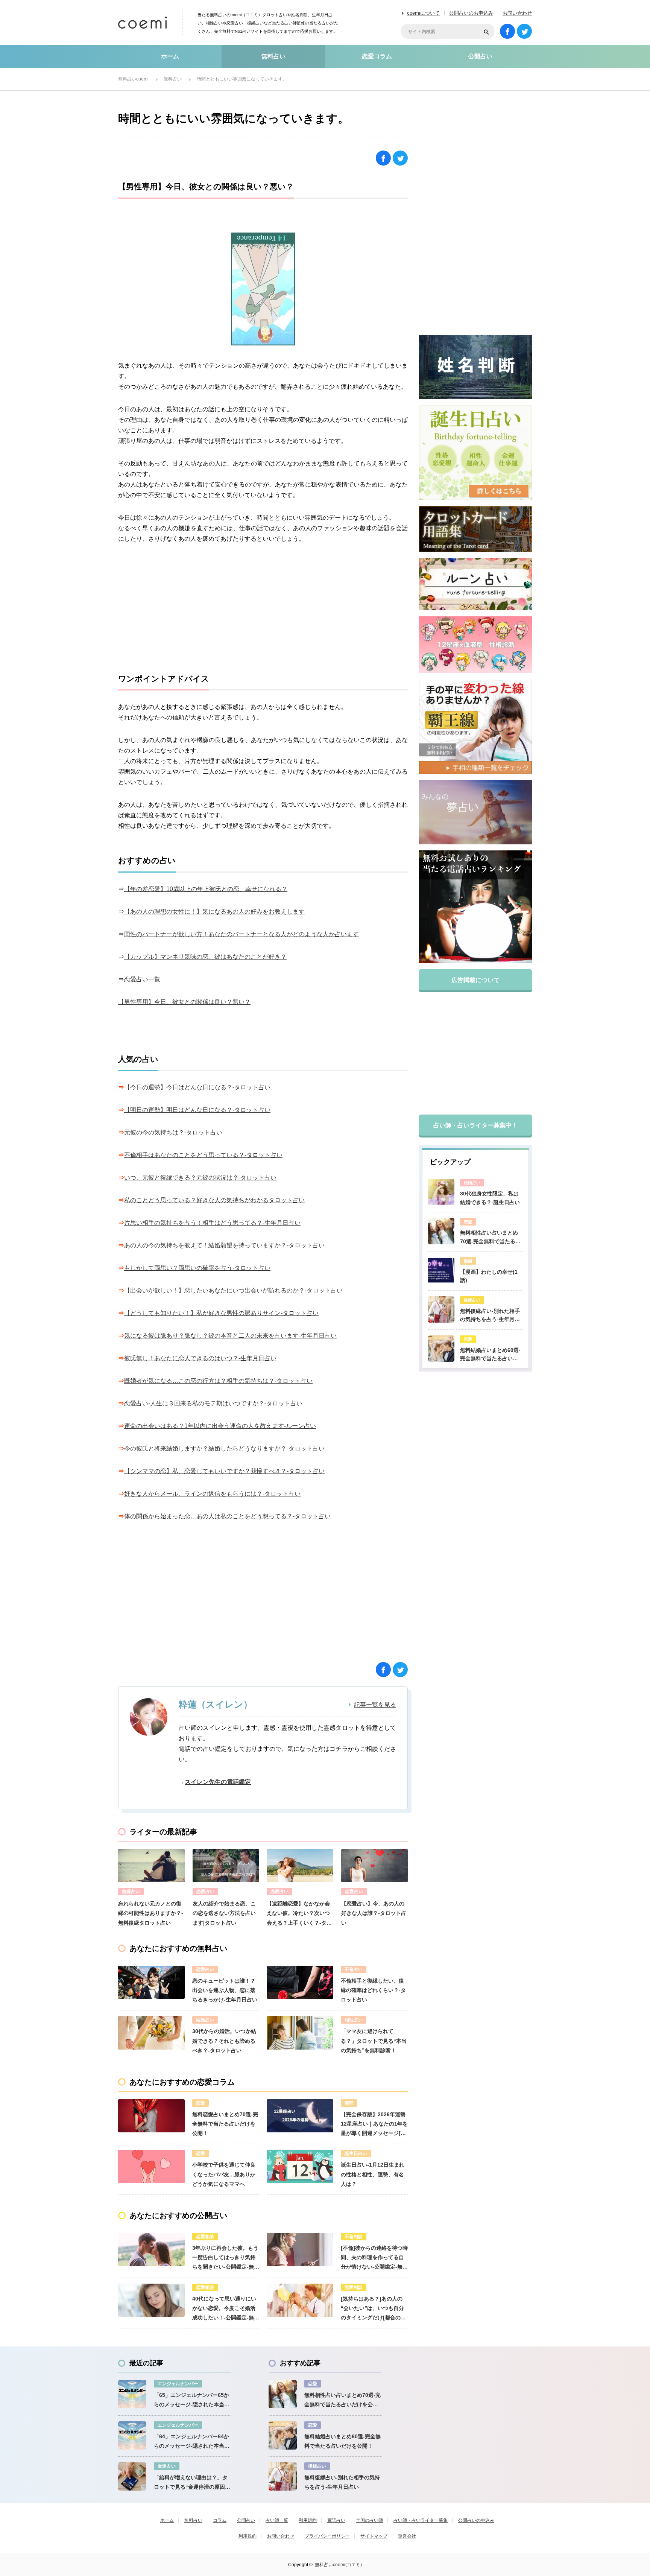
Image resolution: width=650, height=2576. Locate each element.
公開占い (480, 56)
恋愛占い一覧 (142, 979)
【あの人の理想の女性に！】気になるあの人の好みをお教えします (214, 912)
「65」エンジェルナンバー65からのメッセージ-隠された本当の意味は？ (192, 2401)
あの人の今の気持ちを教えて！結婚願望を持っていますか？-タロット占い (224, 1245)
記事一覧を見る (375, 1705)
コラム (220, 2520)
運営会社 (407, 2536)
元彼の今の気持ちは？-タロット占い (173, 1132)
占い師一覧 (277, 2520)
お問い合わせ (517, 13)
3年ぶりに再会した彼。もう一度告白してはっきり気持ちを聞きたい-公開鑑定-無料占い (226, 2258)
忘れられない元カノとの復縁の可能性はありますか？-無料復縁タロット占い (151, 1913)
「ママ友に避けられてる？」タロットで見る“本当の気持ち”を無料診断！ (374, 2041)
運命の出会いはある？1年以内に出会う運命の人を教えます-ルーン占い (220, 1426)
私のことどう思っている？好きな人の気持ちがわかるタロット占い (214, 1200)
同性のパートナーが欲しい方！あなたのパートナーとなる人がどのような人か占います (241, 934)
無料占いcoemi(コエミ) (338, 2565)
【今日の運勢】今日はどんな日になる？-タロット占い (197, 1087)
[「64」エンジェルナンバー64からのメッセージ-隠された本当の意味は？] (132, 2435)
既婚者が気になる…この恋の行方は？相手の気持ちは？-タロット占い (218, 1381)
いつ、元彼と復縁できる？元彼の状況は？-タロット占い (200, 1178)
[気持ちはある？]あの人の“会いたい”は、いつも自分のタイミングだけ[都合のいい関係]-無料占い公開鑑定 (373, 2309)
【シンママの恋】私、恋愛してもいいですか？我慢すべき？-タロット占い (224, 1471)
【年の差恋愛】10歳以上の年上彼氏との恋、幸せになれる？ (206, 889)
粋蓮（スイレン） (216, 1704)
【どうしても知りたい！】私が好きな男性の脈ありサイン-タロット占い (221, 1313)
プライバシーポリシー (327, 2536)
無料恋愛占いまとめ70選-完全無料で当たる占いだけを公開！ (225, 2124)
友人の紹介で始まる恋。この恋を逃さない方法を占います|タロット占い (224, 1913)
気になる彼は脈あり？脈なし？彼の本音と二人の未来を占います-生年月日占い (230, 1336)
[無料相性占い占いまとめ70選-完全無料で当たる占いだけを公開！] (441, 1231)
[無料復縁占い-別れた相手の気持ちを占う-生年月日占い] (441, 1309)
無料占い (273, 56)
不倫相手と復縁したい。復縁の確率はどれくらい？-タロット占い (373, 1990)
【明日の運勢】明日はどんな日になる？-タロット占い (197, 1110)
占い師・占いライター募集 (421, 2520)
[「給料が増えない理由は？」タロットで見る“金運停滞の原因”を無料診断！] (132, 2476)
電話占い (336, 2520)
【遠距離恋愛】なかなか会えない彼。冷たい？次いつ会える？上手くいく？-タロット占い (299, 1914)
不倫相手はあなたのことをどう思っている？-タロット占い (203, 1155)
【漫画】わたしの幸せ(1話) (489, 1276)
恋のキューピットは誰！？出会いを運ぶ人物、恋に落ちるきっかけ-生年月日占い (225, 1990)
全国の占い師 (369, 2520)
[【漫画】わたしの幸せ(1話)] (441, 1270)
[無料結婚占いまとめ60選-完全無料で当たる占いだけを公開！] (441, 1349)
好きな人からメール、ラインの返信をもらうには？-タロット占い (212, 1494)
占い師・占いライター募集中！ (475, 1125)
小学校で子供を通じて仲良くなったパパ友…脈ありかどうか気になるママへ (224, 2174)
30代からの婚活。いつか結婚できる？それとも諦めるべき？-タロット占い (224, 2041)
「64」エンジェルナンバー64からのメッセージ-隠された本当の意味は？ (192, 2442)
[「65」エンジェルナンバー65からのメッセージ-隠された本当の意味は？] (132, 2394)
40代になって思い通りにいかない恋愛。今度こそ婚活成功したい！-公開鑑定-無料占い (226, 2309)
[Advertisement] (263, 609)
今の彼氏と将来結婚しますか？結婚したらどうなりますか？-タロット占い (224, 1448)
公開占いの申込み (476, 2520)
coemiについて (423, 13)
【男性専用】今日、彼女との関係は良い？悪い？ (184, 1002)
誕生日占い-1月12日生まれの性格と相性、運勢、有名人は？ (373, 2174)
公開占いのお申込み (471, 13)
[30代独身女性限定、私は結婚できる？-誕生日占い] (441, 1192)
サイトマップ (374, 2536)
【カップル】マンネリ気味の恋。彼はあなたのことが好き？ (205, 957)
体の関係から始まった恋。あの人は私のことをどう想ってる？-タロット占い (227, 1516)
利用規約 (308, 2520)
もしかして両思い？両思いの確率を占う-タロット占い (197, 1268)
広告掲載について (475, 980)
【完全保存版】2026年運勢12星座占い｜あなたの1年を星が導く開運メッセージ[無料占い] (374, 2125)
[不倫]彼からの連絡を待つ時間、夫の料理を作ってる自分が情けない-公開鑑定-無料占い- (374, 2258)
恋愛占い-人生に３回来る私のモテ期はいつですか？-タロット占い (213, 1403)
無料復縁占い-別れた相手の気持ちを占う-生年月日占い (490, 1316)
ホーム (170, 56)
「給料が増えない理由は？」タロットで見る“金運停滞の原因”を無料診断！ (191, 2483)
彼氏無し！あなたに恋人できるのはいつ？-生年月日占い (200, 1358)
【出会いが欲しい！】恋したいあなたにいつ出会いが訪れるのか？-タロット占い (233, 1290)
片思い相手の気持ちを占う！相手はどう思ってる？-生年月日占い (212, 1223)
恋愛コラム (377, 56)
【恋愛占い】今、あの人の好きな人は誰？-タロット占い (374, 1913)
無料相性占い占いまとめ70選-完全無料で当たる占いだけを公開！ (490, 1238)
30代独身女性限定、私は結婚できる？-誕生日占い (490, 1198)
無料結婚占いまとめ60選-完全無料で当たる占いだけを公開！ (490, 1355)
